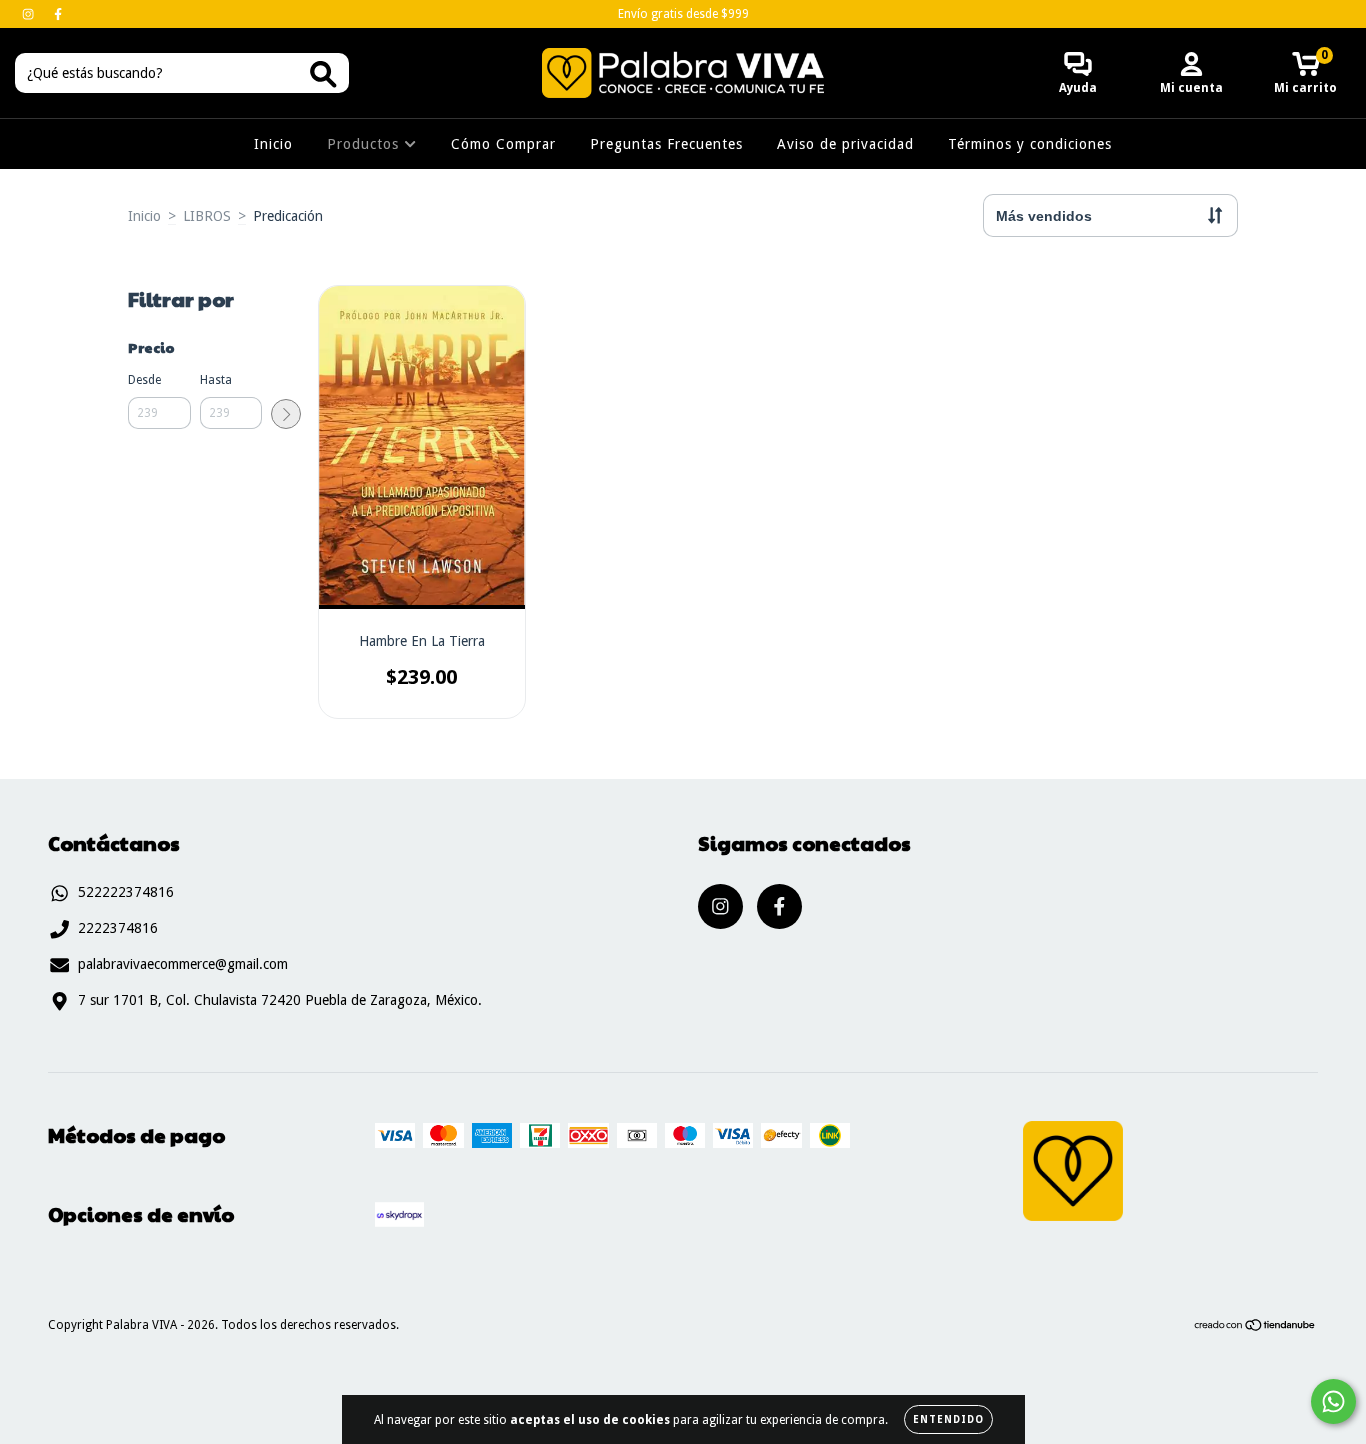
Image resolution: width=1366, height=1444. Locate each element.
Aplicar (286, 414)
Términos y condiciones (1030, 144)
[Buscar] (323, 74)
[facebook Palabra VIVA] (58, 14)
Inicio (273, 144)
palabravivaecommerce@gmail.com (183, 964)
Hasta (216, 380)
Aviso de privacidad (845, 144)
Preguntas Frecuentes (666, 144)
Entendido (948, 1419)
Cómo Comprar (503, 144)
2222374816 (118, 928)
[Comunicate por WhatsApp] (1333, 1401)
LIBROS (207, 216)
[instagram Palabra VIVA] (30, 14)
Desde (144, 380)
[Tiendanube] (1255, 1328)
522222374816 (126, 892)
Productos (365, 144)
